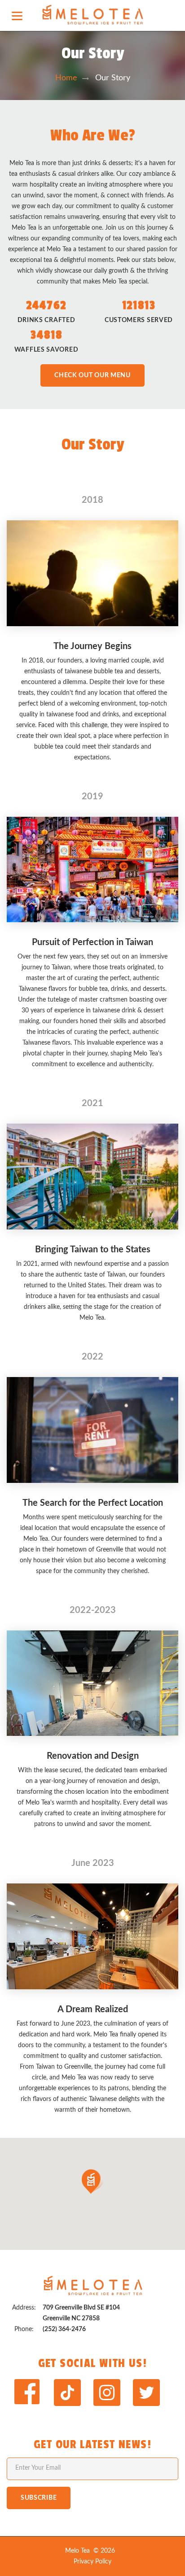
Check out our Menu (92, 375)
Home (66, 78)
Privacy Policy (92, 2562)
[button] (92, 2182)
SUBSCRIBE (39, 2498)
